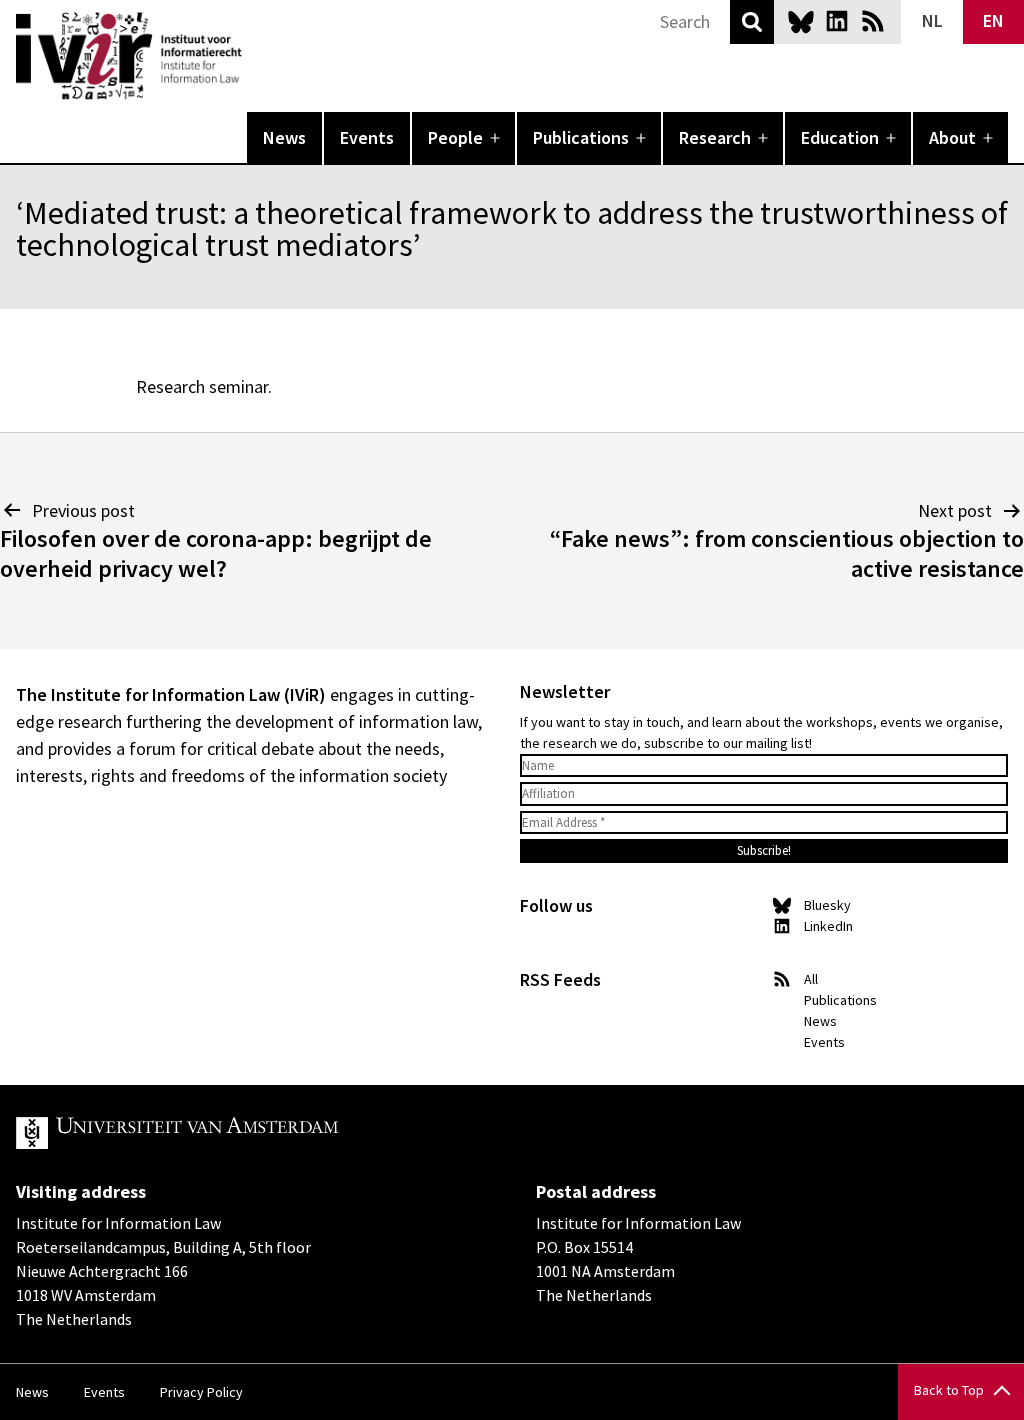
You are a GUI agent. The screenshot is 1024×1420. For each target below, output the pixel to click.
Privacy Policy (201, 1392)
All (811, 979)
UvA (248, 1133)
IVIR (256, 56)
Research (715, 137)
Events (367, 137)
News (284, 137)
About (952, 137)
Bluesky (801, 21)
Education (840, 137)
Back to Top (949, 1390)
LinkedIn (837, 21)
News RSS (873, 21)
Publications (581, 137)
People (455, 137)
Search (752, 22)
